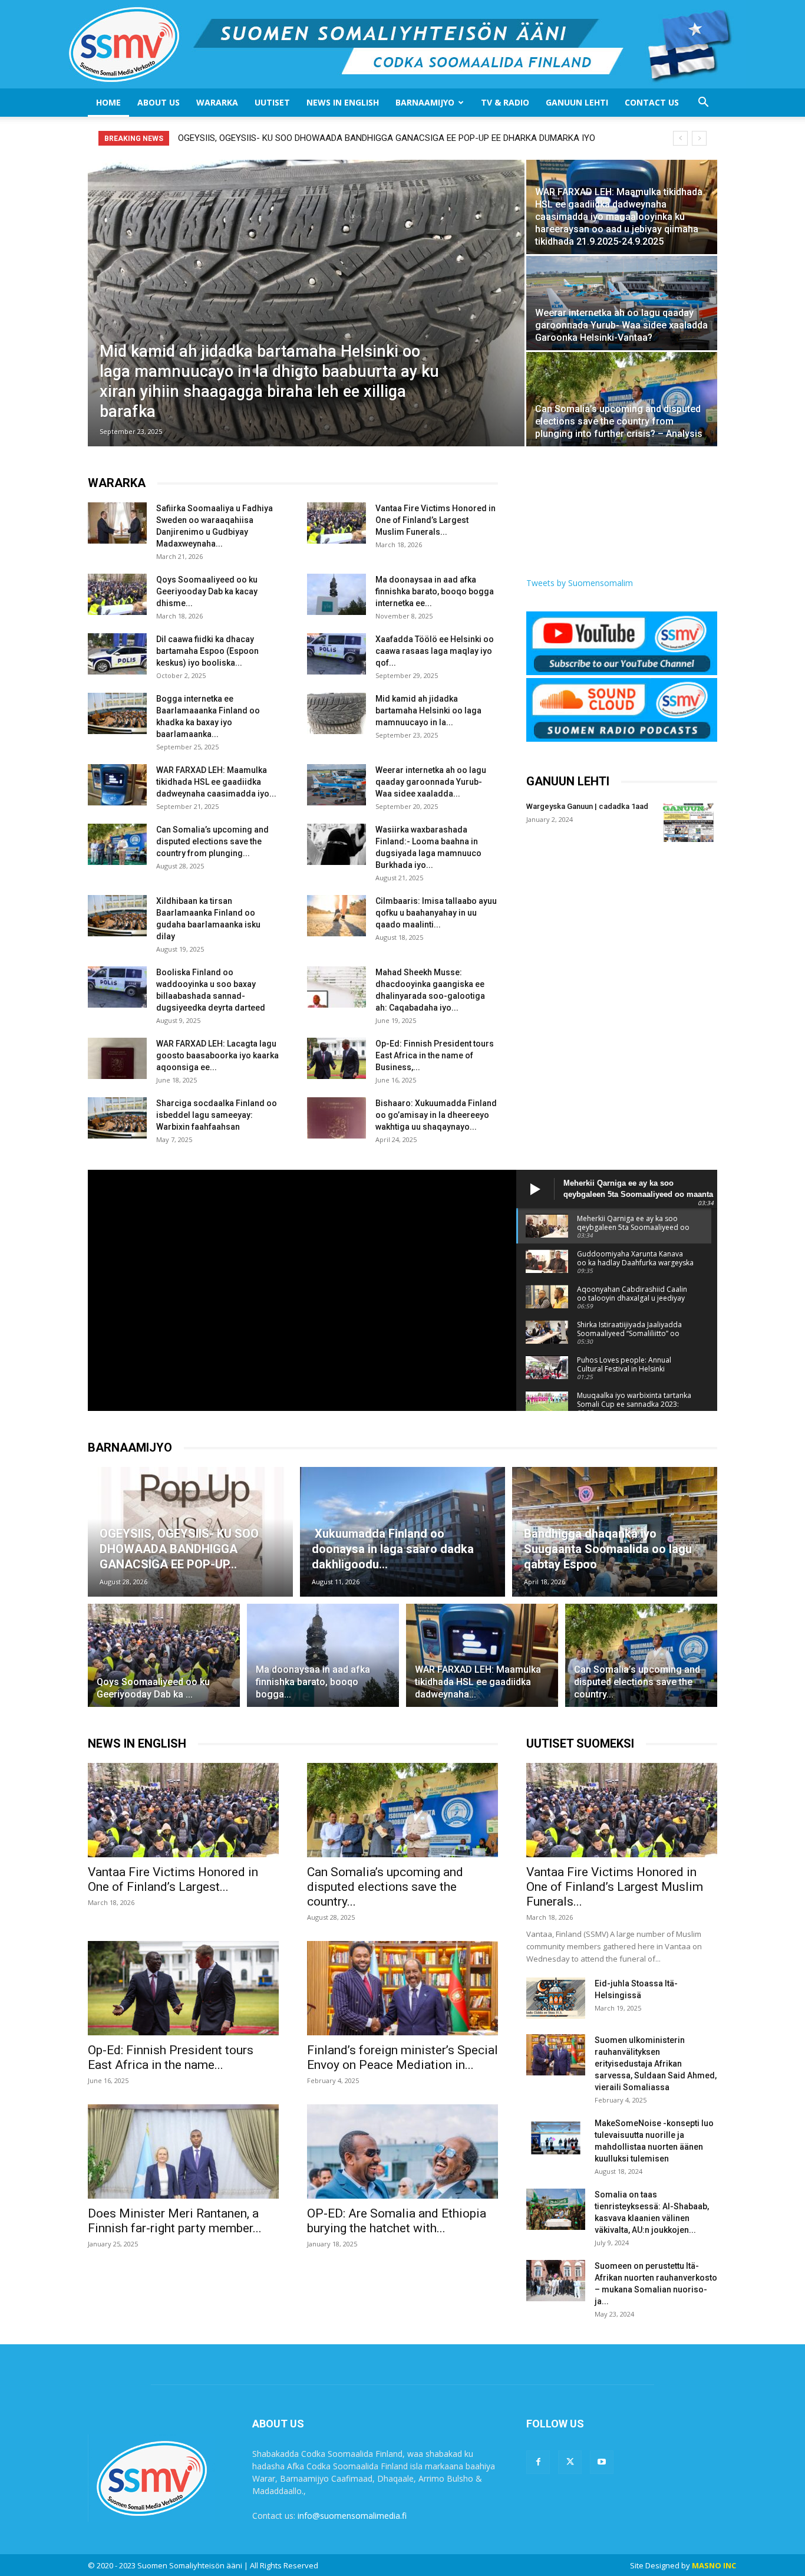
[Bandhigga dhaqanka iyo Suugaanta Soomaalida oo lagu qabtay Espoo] (615, 1532)
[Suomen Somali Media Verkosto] (403, 44)
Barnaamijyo (425, 102)
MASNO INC (714, 2565)
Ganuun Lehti (577, 102)
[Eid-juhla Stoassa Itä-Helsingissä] (556, 1998)
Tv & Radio (505, 102)
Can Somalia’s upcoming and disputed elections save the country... (385, 1887)
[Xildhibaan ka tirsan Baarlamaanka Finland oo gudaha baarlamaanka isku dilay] (117, 916)
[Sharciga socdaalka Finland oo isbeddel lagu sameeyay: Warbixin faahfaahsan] (117, 1118)
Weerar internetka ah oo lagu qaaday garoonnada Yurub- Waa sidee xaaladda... (431, 782)
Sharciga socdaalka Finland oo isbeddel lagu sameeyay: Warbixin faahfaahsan (217, 1115)
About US (159, 102)
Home (108, 102)
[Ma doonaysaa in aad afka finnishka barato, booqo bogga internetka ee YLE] (336, 594)
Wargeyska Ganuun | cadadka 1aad (587, 806)
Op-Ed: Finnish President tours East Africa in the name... (171, 2057)
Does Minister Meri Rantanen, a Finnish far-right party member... (175, 2221)
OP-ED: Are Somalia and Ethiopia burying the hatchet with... (397, 2221)
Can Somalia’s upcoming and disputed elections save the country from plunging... (212, 841)
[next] (699, 138)
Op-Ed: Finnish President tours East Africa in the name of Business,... (435, 1055)
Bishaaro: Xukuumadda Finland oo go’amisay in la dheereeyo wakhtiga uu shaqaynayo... (436, 1115)
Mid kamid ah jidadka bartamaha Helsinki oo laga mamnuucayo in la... (428, 710)
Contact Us (652, 102)
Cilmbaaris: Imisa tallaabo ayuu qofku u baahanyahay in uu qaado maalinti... (436, 913)
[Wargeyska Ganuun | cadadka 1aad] (688, 821)
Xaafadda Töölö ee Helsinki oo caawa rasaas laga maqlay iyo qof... (435, 651)
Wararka (217, 102)
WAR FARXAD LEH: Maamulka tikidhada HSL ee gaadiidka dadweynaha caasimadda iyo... (216, 782)
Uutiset (272, 102)
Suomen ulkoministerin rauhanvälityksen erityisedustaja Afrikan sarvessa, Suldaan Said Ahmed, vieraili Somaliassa (656, 2064)
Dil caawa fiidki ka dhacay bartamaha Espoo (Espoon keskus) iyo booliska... (207, 651)
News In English (343, 102)
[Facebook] (538, 2462)
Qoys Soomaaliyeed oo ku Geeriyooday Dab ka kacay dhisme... (207, 591)
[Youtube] (602, 2462)
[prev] (680, 138)
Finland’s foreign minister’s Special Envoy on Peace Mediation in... (402, 2057)
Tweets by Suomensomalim (580, 583)
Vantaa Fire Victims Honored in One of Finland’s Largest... (173, 1879)
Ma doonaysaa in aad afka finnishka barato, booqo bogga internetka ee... (435, 591)
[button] (703, 103)
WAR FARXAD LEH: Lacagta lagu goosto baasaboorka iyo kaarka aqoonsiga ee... (217, 1055)
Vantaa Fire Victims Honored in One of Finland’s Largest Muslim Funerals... (436, 520)
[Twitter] (570, 2462)
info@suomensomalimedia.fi (352, 2516)
